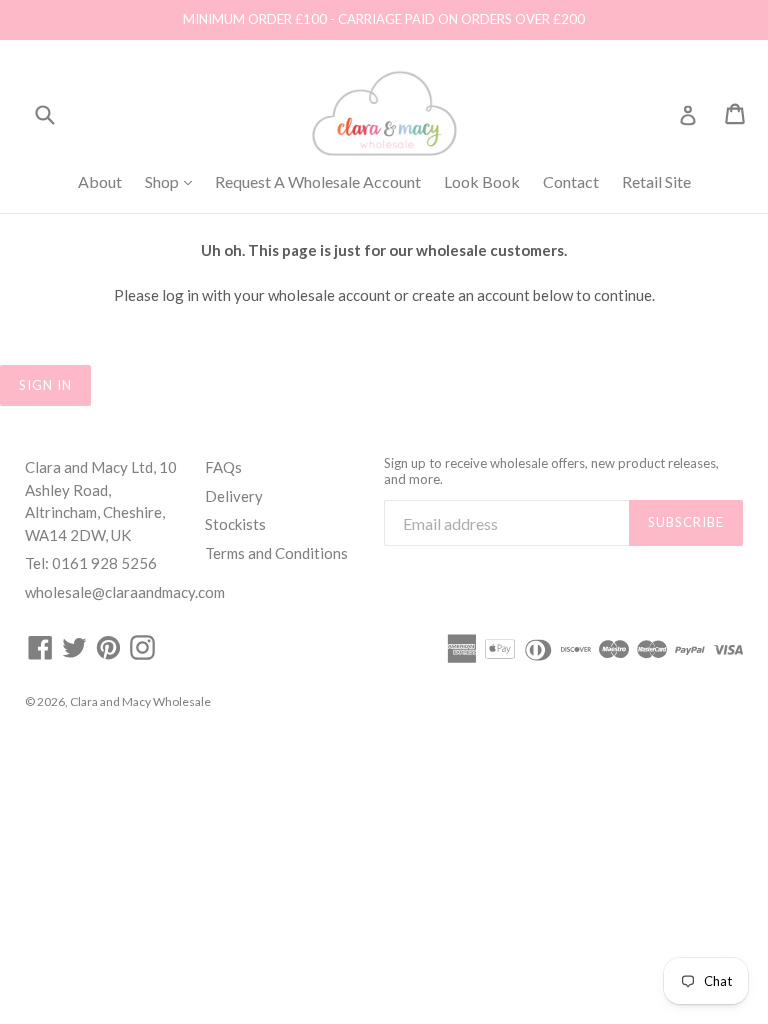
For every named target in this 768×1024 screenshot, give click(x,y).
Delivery (234, 496)
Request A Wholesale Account (318, 181)
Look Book (482, 181)
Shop (173, 181)
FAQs (223, 467)
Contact (571, 181)
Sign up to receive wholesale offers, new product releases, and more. (551, 471)
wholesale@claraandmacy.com (125, 592)
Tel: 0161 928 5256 (91, 563)
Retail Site (656, 181)
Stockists (235, 524)
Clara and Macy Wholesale (140, 701)
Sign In (45, 385)
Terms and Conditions (276, 553)
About (100, 181)
